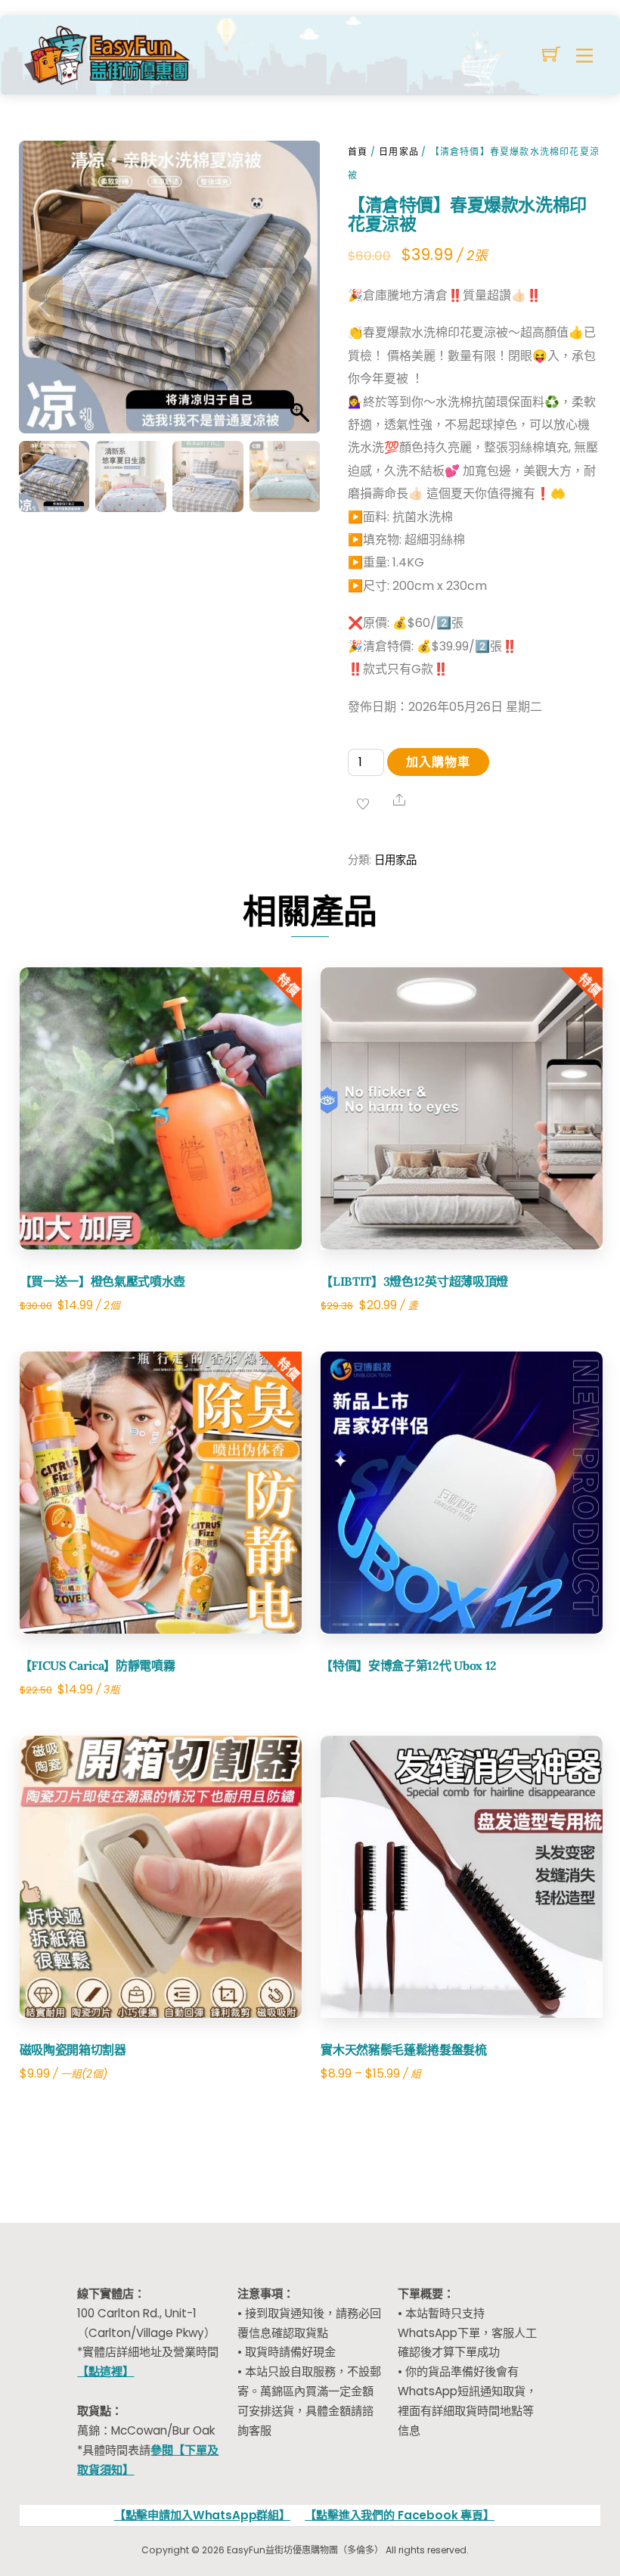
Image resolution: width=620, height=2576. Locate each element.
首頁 (358, 152)
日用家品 (399, 152)
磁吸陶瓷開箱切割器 (73, 2050)
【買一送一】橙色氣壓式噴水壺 (103, 1281)
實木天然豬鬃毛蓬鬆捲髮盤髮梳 (404, 2050)
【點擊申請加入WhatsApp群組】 (202, 2515)
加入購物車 (438, 762)
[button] (294, 306)
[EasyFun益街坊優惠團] (109, 53)
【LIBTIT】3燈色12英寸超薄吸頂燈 (414, 1281)
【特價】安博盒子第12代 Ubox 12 (409, 1665)
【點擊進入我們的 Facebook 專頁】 (400, 2515)
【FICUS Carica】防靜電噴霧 (98, 1665)
